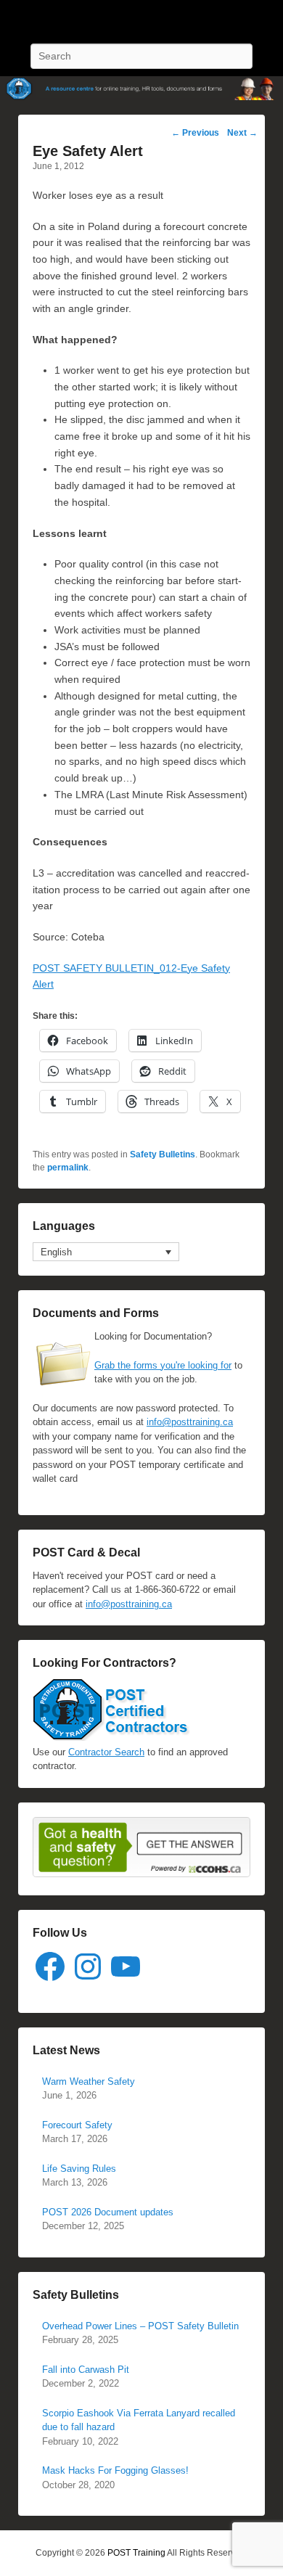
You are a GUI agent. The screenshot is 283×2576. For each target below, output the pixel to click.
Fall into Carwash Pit (86, 2370)
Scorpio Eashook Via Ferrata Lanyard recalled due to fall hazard (139, 2420)
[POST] (141, 89)
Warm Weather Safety (89, 2081)
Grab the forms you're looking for (163, 1365)
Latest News (66, 2050)
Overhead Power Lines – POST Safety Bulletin (140, 2326)
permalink (68, 1168)
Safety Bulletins (163, 1154)
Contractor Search (106, 1752)
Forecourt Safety (77, 2125)
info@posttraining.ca (190, 1422)
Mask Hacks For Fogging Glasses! (115, 2470)
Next (242, 133)
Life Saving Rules (79, 2169)
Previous (195, 133)
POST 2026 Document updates (108, 2212)
